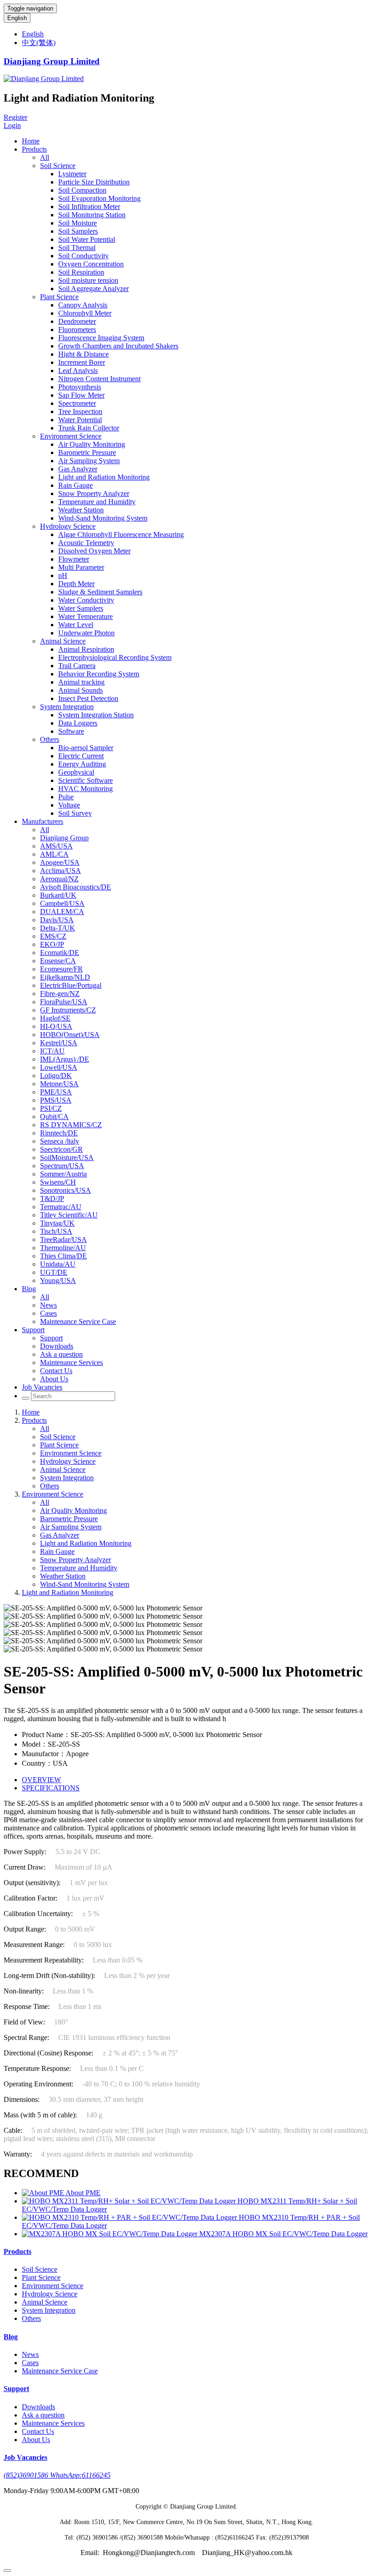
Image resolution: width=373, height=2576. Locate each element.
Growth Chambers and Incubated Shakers (118, 346)
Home (31, 141)
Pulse (66, 797)
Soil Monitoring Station (92, 215)
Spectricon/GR (61, 1149)
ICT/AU (52, 1051)
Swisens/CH (58, 1182)
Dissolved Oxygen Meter (94, 551)
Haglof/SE (55, 1018)
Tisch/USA (56, 1231)
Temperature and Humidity (97, 502)
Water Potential (80, 420)
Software (71, 731)
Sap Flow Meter (81, 395)
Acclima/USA (60, 871)
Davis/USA (57, 920)
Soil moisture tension (88, 280)
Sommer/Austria (63, 1174)
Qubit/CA (54, 1117)
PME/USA (56, 1092)
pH (63, 575)
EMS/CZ (53, 936)
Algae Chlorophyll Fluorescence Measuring (121, 534)
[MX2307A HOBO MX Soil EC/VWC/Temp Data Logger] (111, 2234)
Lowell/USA (59, 1067)
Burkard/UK (58, 895)
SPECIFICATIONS (51, 1788)
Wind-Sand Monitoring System (103, 518)
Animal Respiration (86, 649)
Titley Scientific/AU (69, 1215)
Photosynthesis (80, 387)
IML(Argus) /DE (65, 1059)
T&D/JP (52, 1199)
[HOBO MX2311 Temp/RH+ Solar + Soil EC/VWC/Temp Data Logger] (130, 2201)
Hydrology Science (68, 526)
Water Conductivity (86, 600)
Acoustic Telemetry (86, 543)
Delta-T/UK (58, 928)
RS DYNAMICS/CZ (71, 1125)
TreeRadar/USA (63, 1239)
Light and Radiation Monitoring (104, 477)
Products (34, 149)
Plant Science (59, 297)
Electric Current (81, 756)
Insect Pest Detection (88, 698)
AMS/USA (56, 846)
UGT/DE (54, 1272)
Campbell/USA (62, 903)
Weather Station (81, 510)
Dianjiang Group (64, 838)
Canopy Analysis (83, 305)
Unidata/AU (58, 1264)
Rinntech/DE (59, 1133)
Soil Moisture (78, 223)
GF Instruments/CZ (68, 1010)
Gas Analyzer (78, 469)
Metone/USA (59, 1084)
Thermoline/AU (63, 1248)
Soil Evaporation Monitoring (99, 198)
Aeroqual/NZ (59, 879)
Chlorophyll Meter (85, 313)
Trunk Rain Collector (89, 428)
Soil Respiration (81, 272)
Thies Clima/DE (63, 1256)
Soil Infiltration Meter (89, 207)
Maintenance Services (71, 1362)
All (45, 157)
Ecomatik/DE (60, 953)
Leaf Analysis (78, 371)
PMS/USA (56, 1100)
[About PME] (44, 2193)
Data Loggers (78, 723)
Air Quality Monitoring (92, 444)
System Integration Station (96, 715)
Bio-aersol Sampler (86, 748)
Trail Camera (77, 666)
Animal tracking (81, 682)
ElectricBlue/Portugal (71, 985)
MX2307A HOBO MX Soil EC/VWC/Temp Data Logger (283, 2234)
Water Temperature (86, 616)
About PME (83, 2193)
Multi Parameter (81, 567)
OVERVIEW (41, 1780)
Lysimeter (72, 174)
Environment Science (71, 436)
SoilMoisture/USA (67, 1158)
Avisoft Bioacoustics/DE (76, 887)
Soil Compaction (82, 190)
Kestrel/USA (59, 1043)
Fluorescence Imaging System (101, 338)
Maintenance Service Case (78, 1321)
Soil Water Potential (87, 239)
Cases (48, 1313)
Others (50, 739)
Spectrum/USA (62, 1166)
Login (12, 125)
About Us (54, 1379)
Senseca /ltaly (60, 1141)
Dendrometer (77, 321)
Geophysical (76, 772)
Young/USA (58, 1280)
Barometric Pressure (87, 452)
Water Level (76, 625)
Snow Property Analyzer (94, 493)
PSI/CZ (51, 1108)
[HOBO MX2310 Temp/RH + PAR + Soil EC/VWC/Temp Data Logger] (130, 2217)
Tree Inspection (80, 411)
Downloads (57, 1346)
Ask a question (61, 1354)
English (17, 18)
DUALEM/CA (62, 912)
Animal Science (63, 641)
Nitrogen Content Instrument (99, 379)
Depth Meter (76, 584)
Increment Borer (82, 362)
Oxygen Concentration (91, 264)
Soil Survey (75, 813)
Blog (29, 1289)
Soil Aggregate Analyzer (93, 289)
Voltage (69, 805)
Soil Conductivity (83, 256)
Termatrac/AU (61, 1207)
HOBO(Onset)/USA (70, 1035)
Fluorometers (77, 330)
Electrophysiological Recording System (115, 657)
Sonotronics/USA (66, 1190)
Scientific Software (86, 780)
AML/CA (54, 854)
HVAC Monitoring (86, 789)
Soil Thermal (77, 248)
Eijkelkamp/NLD (65, 977)
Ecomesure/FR (61, 969)
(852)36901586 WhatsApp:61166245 (57, 2475)
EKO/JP (52, 944)
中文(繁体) (39, 43)
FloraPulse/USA (64, 1002)
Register (15, 117)
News (48, 1305)
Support (33, 1330)
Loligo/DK (56, 1076)
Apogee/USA (60, 862)
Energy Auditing (82, 764)
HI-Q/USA (56, 1026)
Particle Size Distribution (94, 182)
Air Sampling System (89, 461)
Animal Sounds (81, 690)
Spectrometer (77, 403)
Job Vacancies (42, 1387)
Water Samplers (81, 608)
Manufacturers (43, 821)
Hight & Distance (83, 354)
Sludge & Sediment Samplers (100, 592)
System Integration (67, 707)
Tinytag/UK (57, 1223)
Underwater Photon (86, 633)
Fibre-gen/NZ (60, 994)
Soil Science (58, 166)
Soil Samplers (78, 231)
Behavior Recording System (99, 674)
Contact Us (56, 1371)
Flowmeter (74, 559)
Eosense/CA (58, 961)
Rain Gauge (76, 485)
